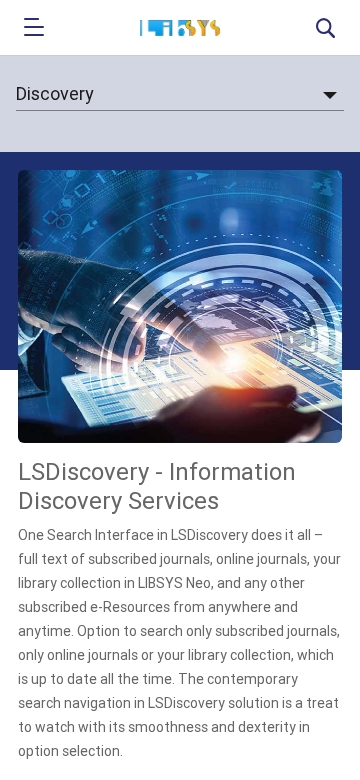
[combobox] (180, 94)
